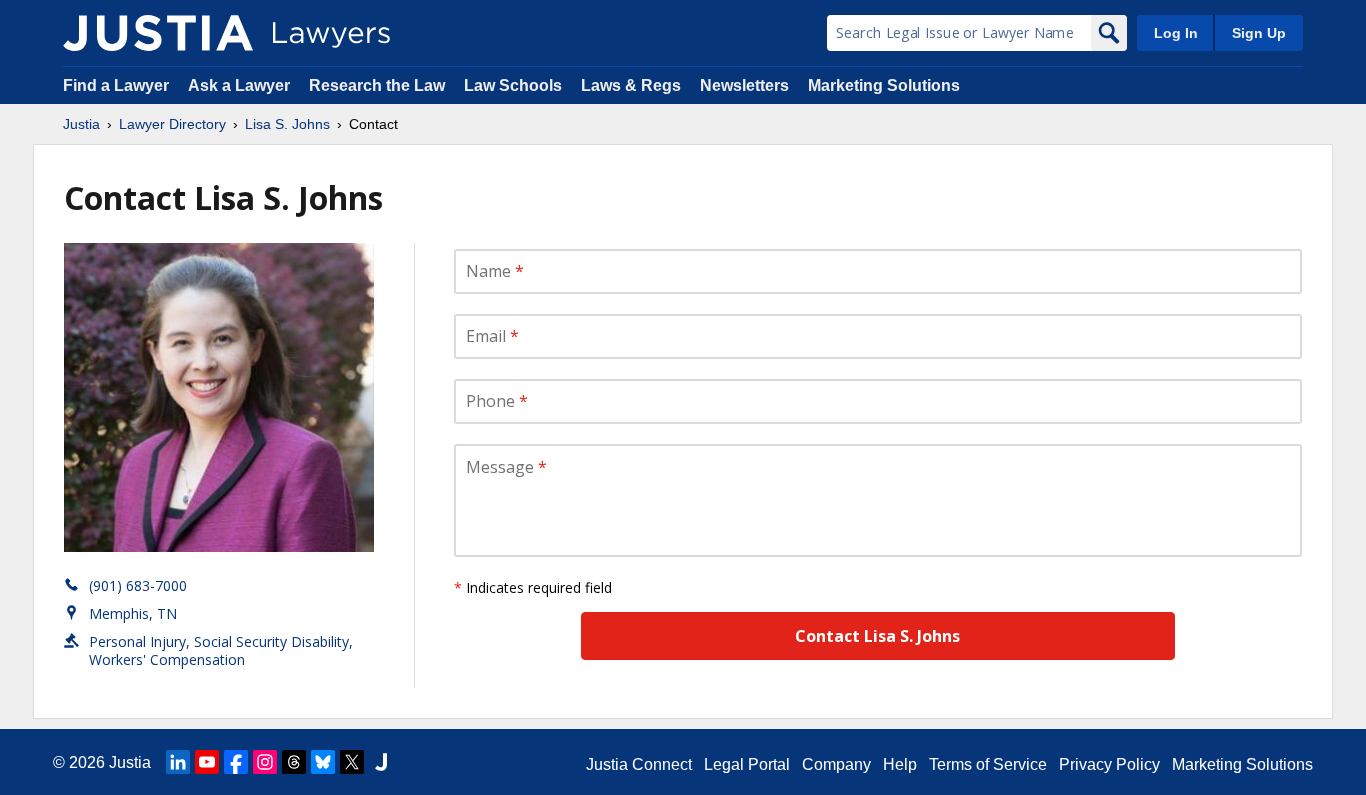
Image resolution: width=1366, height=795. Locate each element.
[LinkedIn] (178, 762)
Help (900, 764)
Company (836, 764)
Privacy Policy (1109, 764)
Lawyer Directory (172, 124)
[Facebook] (236, 762)
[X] (352, 762)
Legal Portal (747, 764)
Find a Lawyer (116, 85)
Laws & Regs (631, 85)
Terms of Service (988, 764)
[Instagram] (265, 762)
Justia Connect (639, 764)
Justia (81, 124)
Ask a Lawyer (241, 85)
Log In (1176, 33)
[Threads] (294, 762)
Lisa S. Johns (287, 124)
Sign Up (1259, 33)
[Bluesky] (323, 762)
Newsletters (744, 85)
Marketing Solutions (884, 85)
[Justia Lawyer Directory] (158, 33)
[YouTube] (207, 762)
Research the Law (377, 85)
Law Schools (513, 85)
